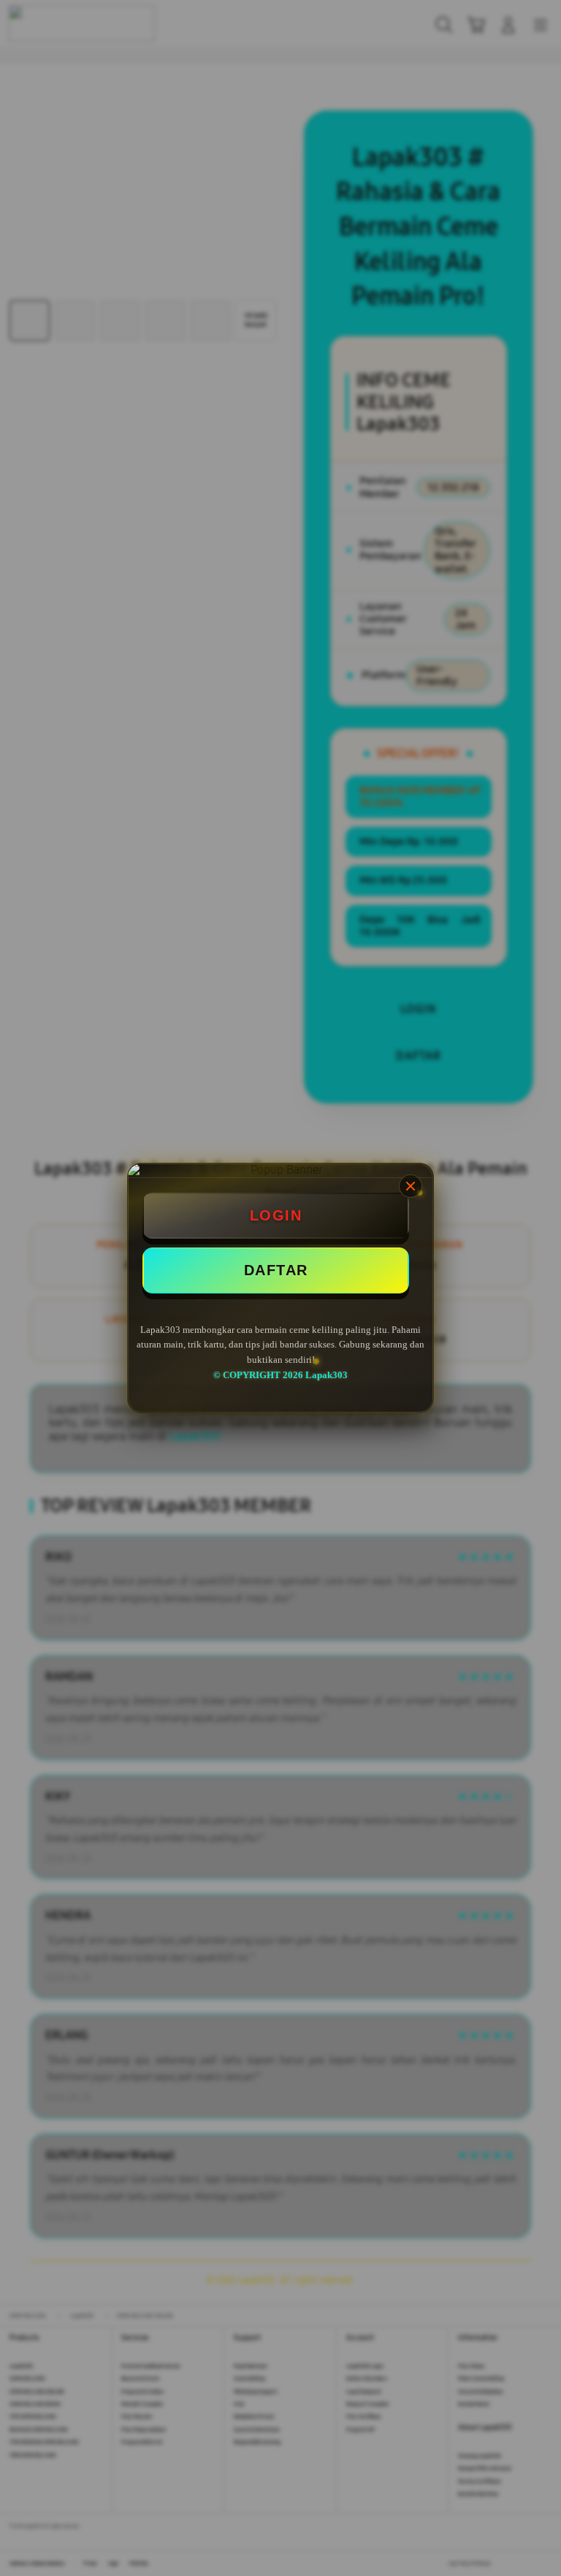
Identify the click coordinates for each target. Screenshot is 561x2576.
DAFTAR (276, 1270)
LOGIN (276, 1215)
